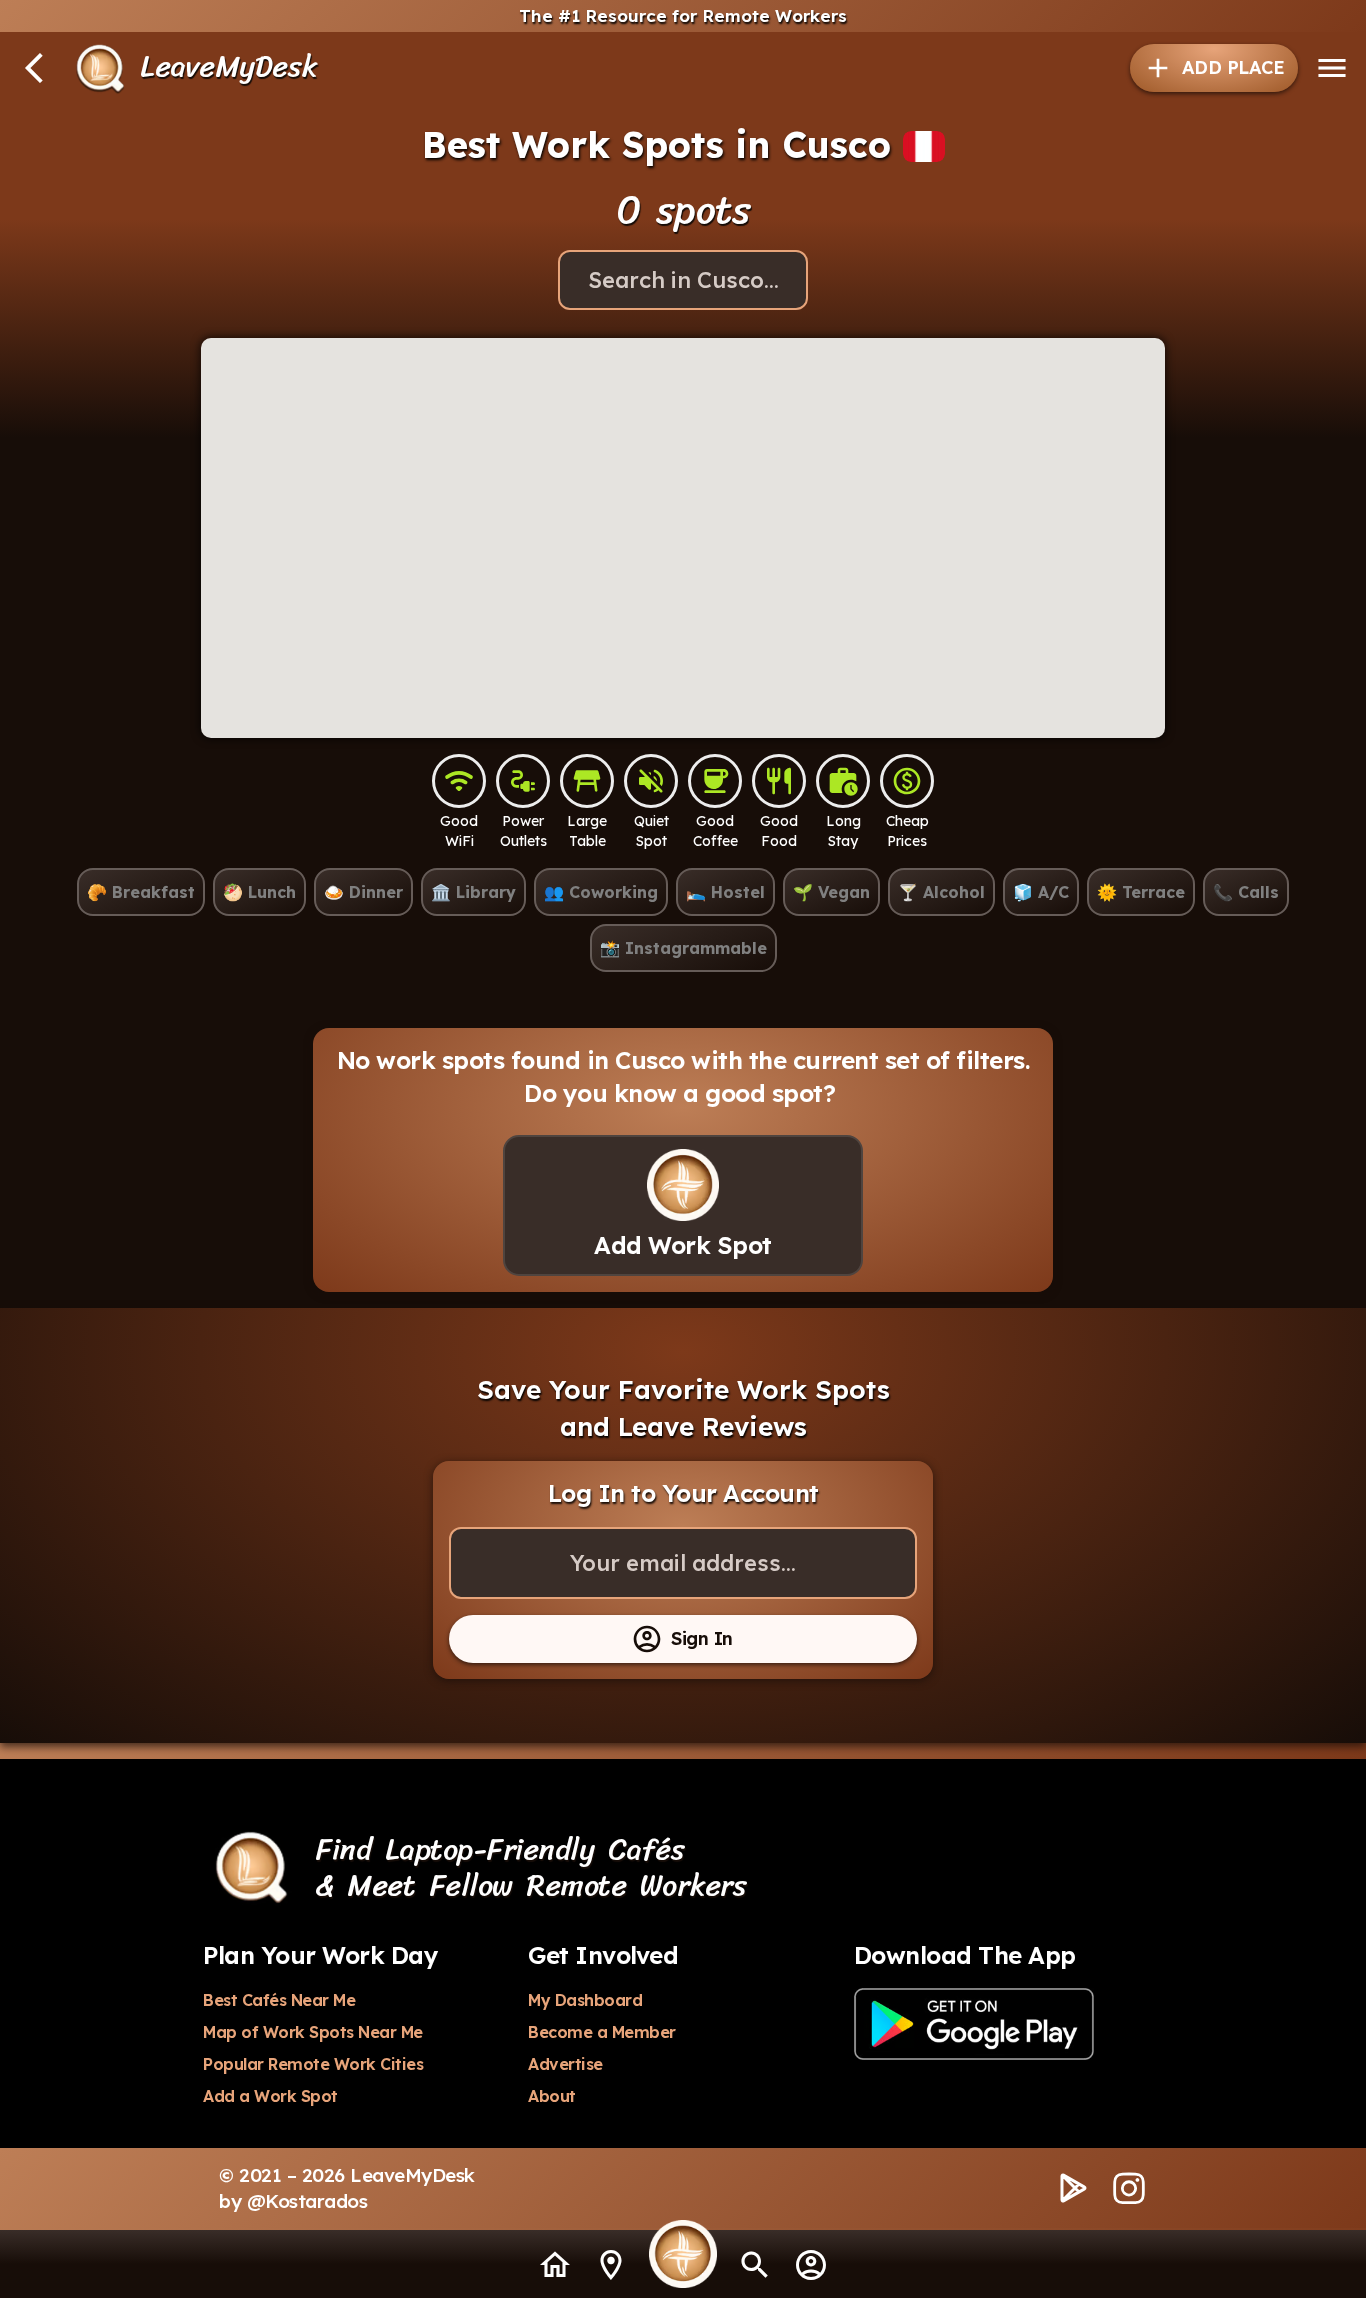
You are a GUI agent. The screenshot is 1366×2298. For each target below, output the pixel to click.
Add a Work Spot (270, 2096)
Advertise (565, 2064)
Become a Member (602, 2032)
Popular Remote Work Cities (313, 2064)
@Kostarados (307, 2201)
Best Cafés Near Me (279, 2000)
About (552, 2096)
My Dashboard (585, 2000)
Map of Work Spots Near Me (313, 2032)
